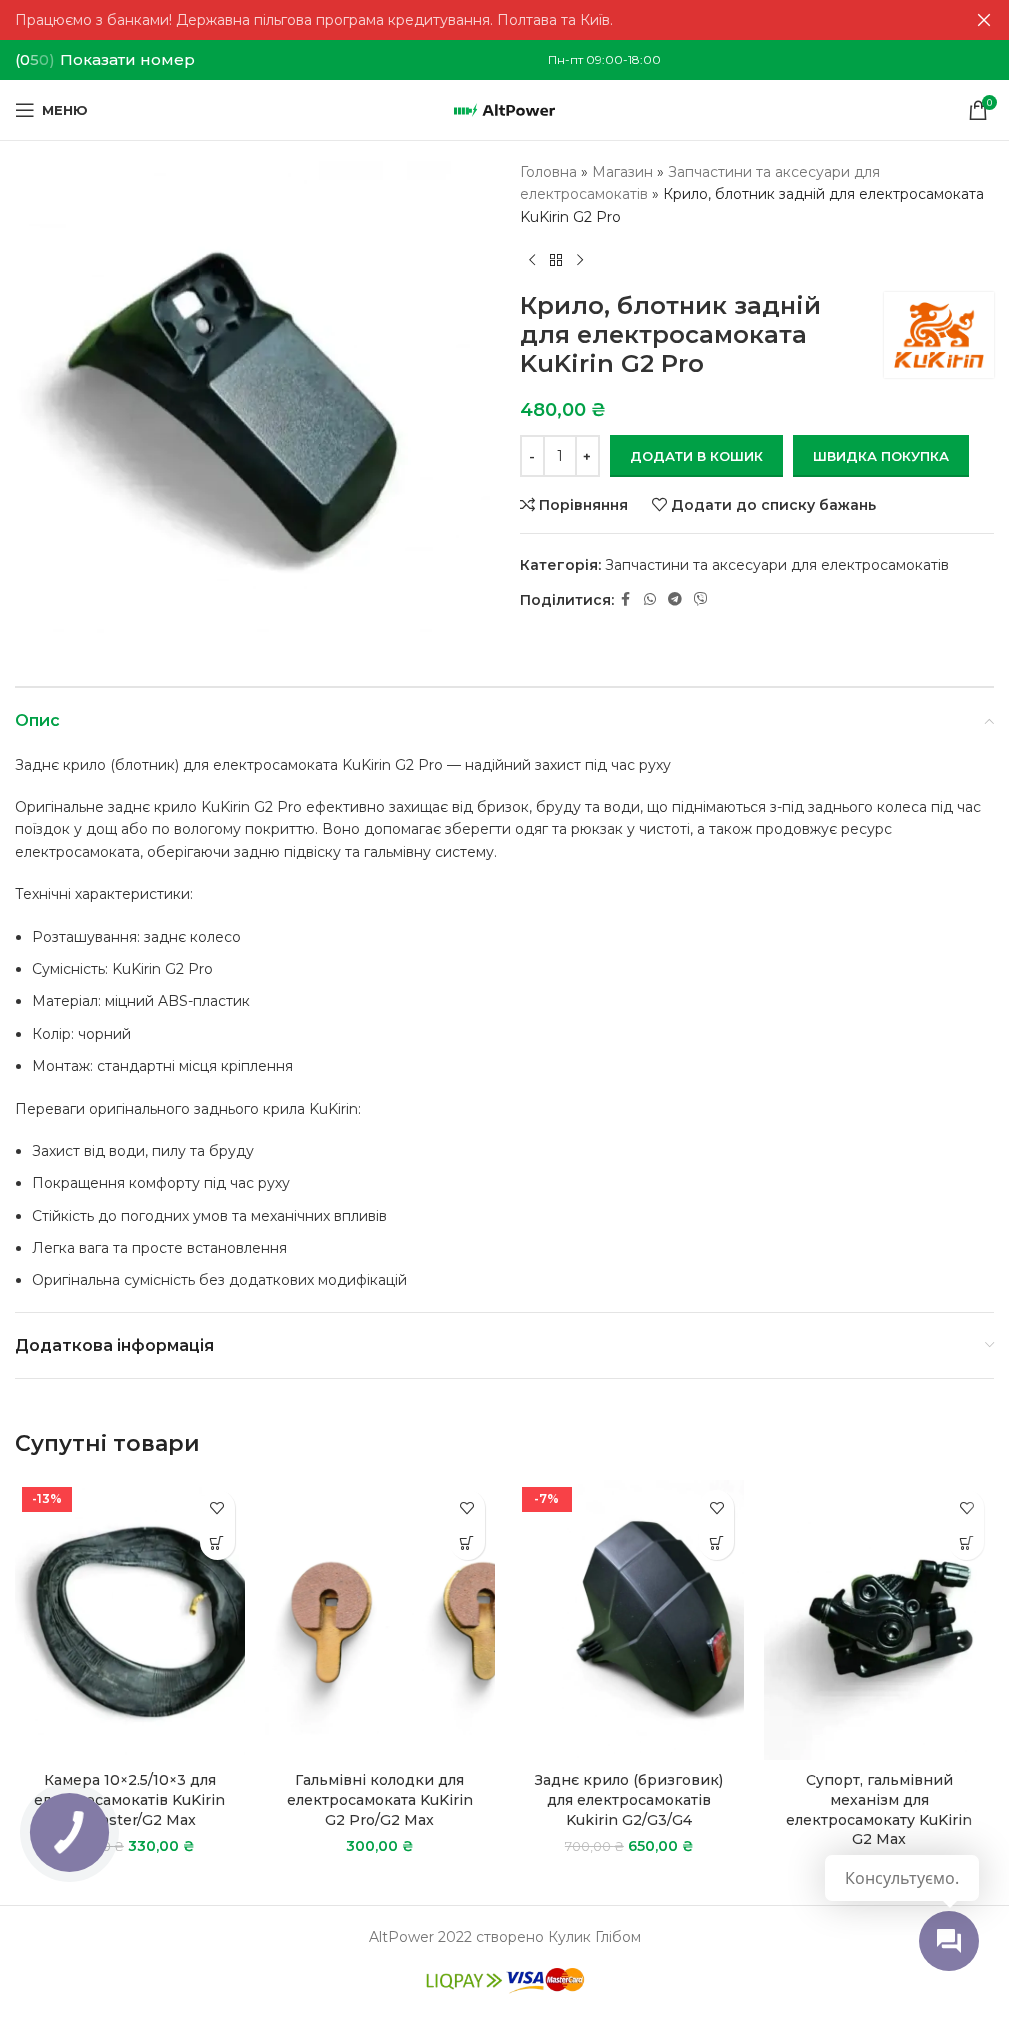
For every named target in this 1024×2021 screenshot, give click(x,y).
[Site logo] (504, 109)
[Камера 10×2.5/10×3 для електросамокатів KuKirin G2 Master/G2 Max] (130, 1620)
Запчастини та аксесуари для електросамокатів (777, 565)
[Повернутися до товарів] (556, 260)
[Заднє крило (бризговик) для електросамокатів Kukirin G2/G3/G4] (630, 1620)
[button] (217, 1542)
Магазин (622, 172)
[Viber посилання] (701, 599)
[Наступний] (580, 260)
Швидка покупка (881, 456)
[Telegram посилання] (675, 599)
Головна (548, 172)
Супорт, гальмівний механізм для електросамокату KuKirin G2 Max (879, 1809)
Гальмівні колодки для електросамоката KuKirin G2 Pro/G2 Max (380, 1799)
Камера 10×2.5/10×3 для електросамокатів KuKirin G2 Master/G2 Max (129, 1799)
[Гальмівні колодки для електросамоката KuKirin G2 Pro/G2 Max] (380, 1620)
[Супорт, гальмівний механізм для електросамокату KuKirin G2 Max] (879, 1620)
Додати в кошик (696, 456)
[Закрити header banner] (984, 20)
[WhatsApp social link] (650, 599)
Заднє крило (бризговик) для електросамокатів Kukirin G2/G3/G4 (629, 1799)
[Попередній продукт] (532, 260)
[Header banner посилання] (504, 20)
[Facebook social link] (626, 599)
